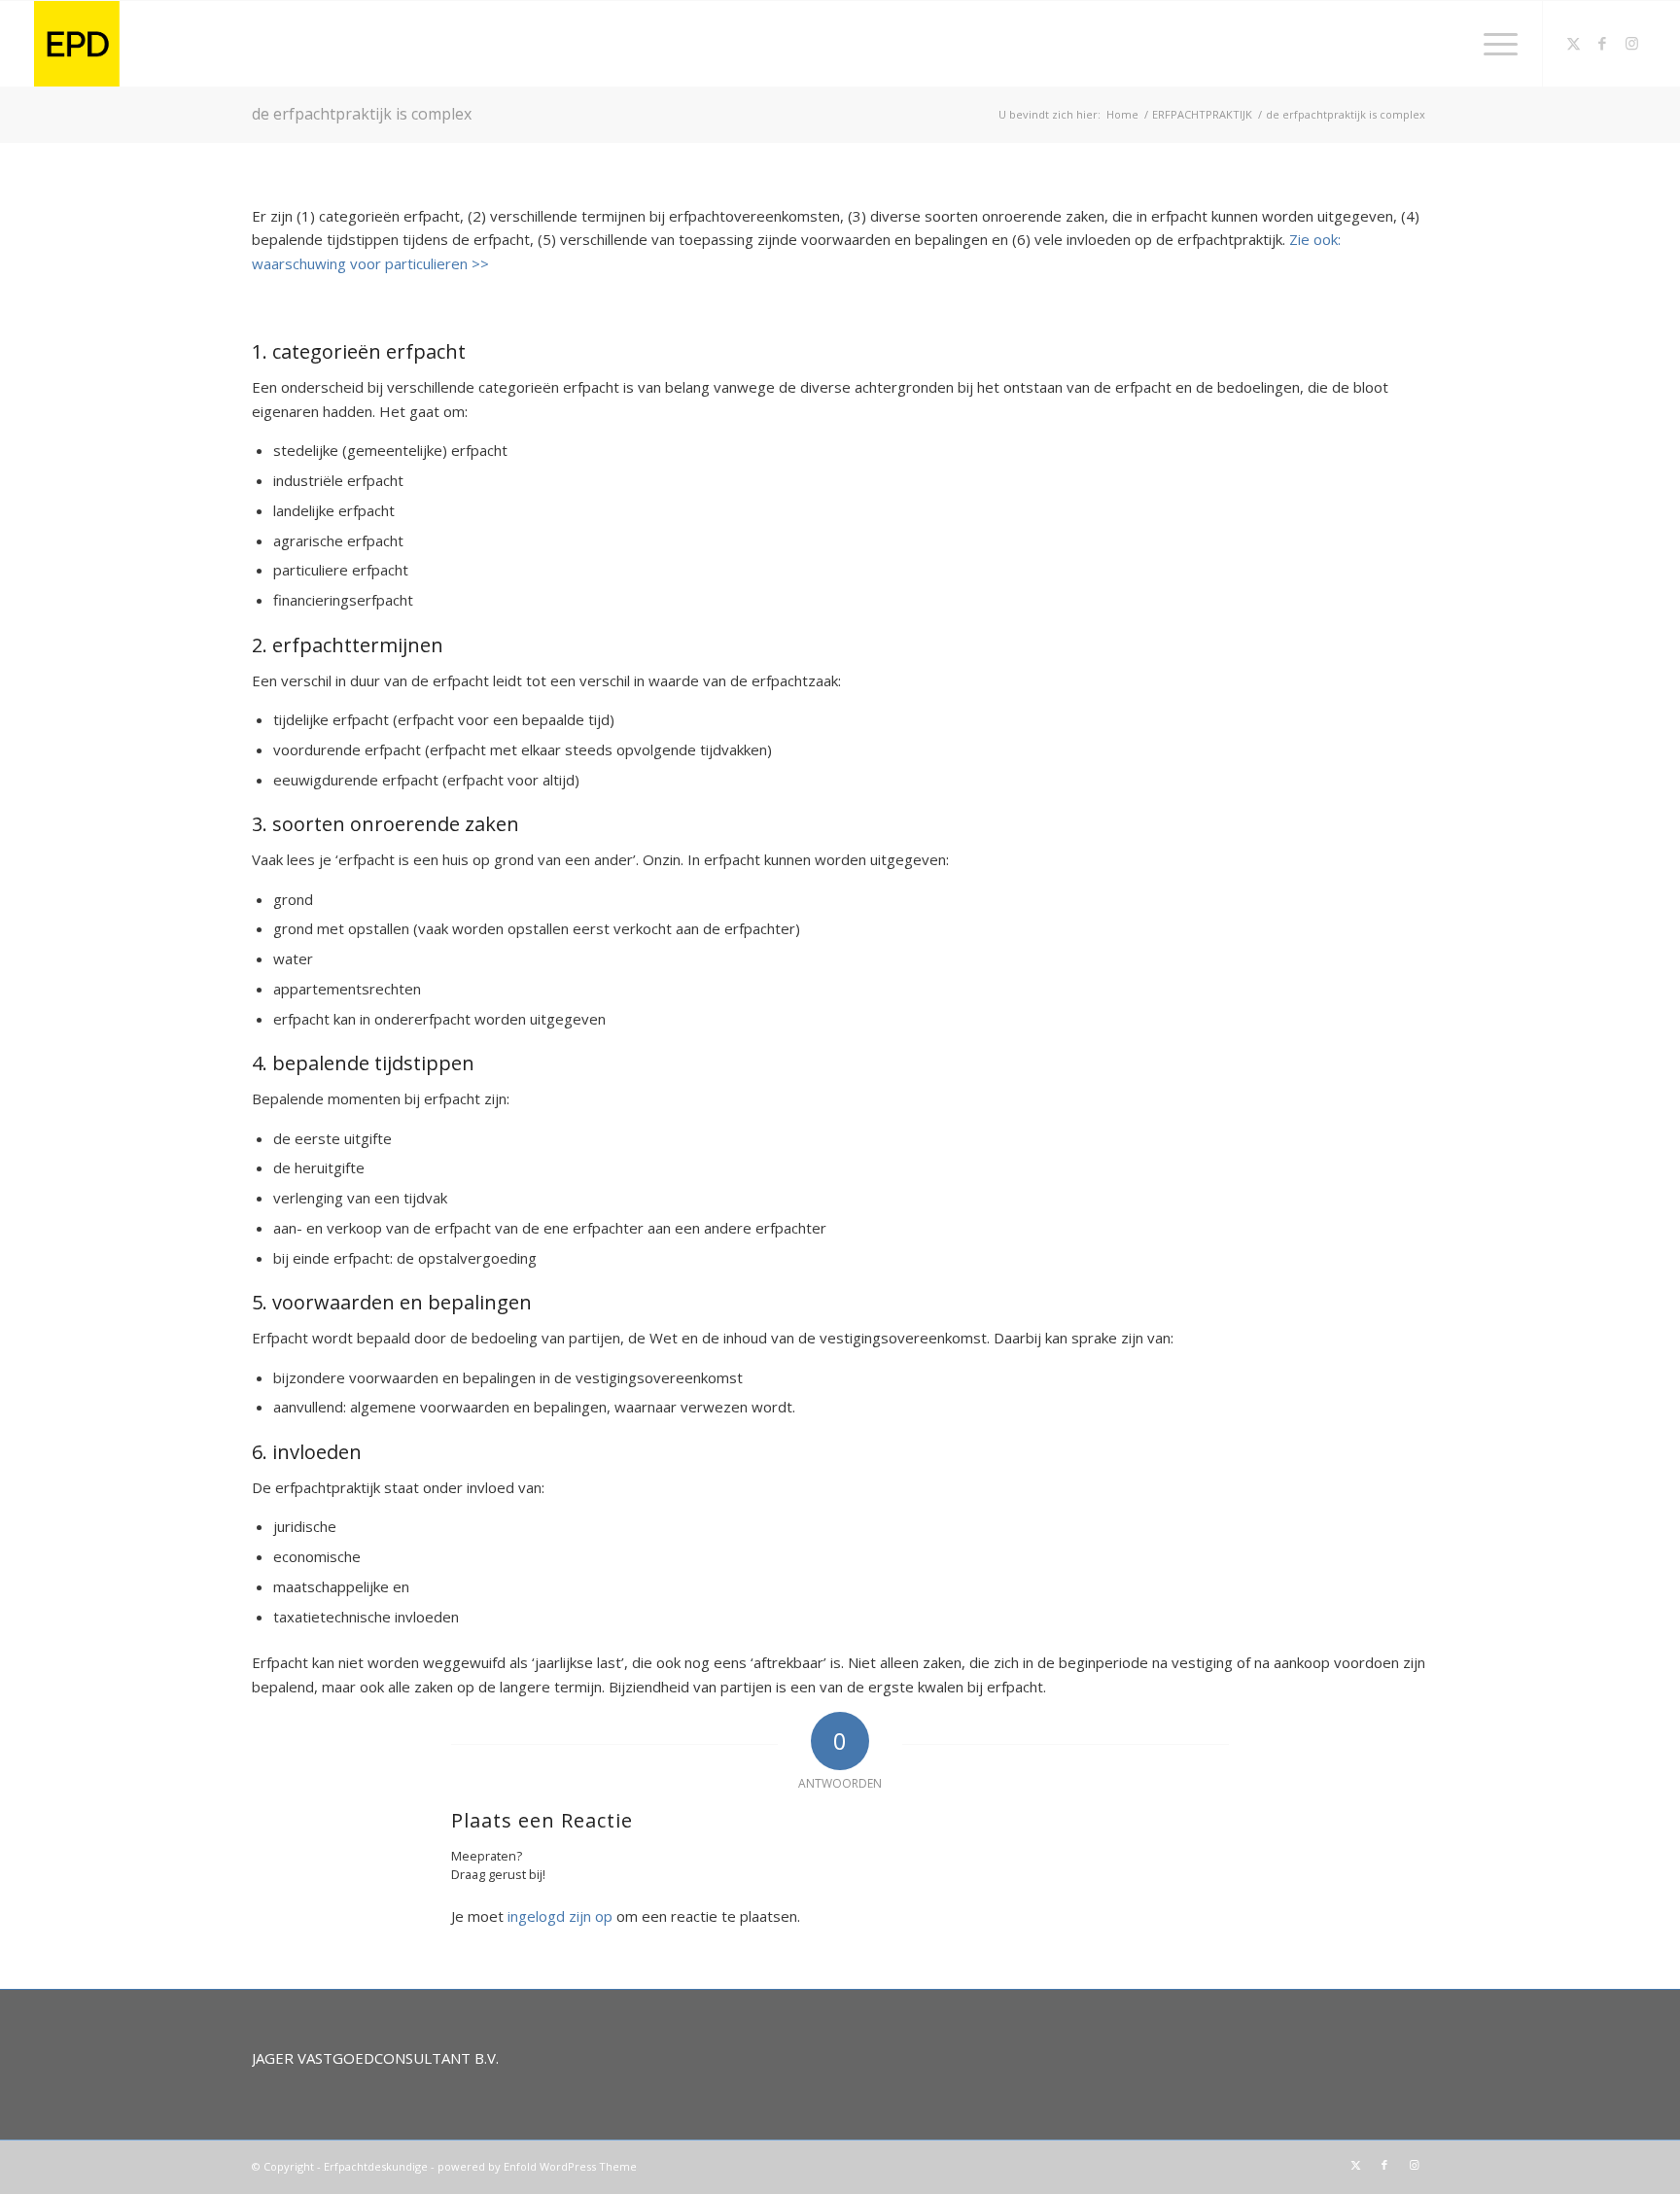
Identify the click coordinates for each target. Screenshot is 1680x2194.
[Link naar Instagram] (1631, 43)
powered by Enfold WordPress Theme (537, 2166)
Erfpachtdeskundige (376, 2166)
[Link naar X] (1573, 43)
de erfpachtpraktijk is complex (362, 114)
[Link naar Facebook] (1602, 43)
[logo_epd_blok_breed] (424, 44)
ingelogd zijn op (560, 1916)
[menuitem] (1494, 44)
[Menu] (1494, 44)
